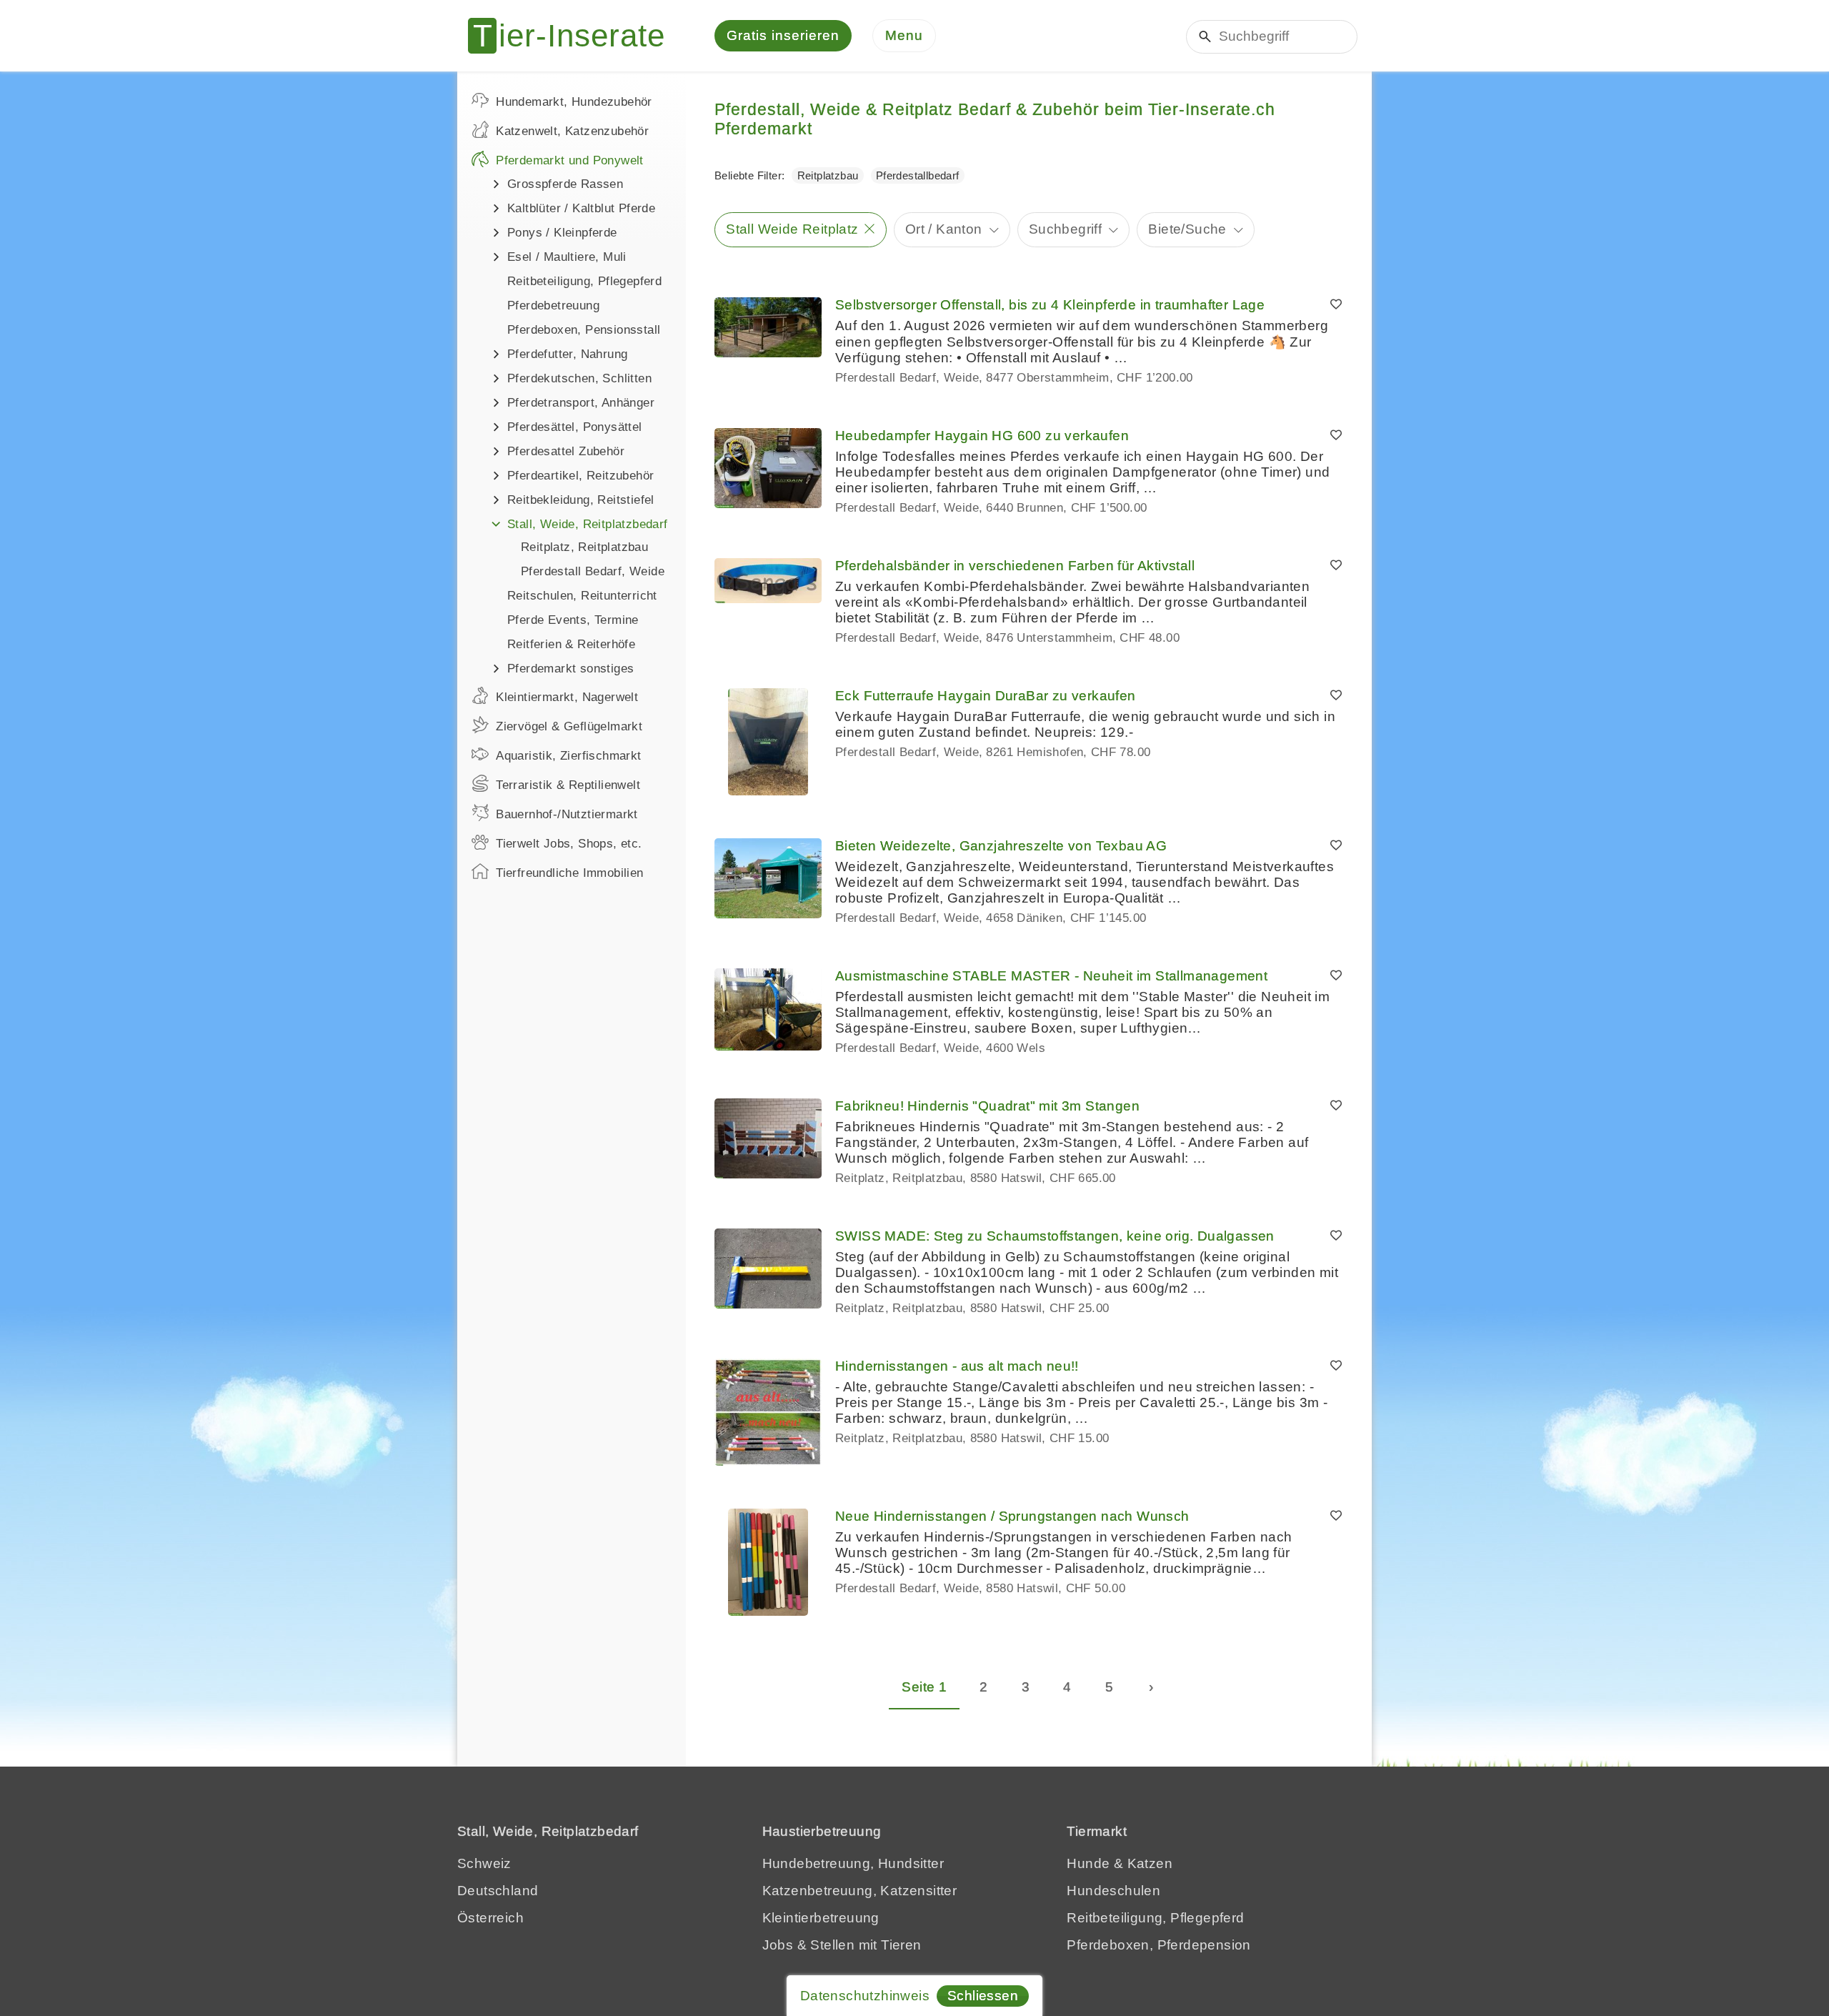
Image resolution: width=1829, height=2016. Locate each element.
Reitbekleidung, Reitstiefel (581, 500)
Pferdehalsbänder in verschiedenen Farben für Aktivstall (1015, 566)
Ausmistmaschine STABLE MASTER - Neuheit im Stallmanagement (1051, 976)
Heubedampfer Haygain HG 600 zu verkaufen (982, 436)
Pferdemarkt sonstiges (570, 669)
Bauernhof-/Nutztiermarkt (567, 814)
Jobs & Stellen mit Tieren (842, 1945)
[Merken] (1336, 305)
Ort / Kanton (944, 229)
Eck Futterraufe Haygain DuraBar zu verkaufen (986, 696)
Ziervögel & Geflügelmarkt (569, 726)
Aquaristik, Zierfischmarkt (568, 756)
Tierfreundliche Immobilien (569, 873)
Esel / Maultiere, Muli (567, 257)
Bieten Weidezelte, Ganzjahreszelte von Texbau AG (1001, 846)
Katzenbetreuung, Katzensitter (860, 1891)
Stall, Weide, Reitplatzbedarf (588, 524)
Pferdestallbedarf (918, 175)
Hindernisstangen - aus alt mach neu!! (957, 1366)
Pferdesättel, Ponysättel (575, 427)
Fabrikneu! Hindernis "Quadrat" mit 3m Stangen (987, 1106)
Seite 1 (924, 1687)
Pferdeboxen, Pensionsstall (584, 330)
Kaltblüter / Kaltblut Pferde (581, 208)
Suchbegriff (1065, 229)
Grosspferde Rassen (565, 184)
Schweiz (484, 1863)
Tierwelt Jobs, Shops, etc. (569, 844)
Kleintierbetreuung (821, 1918)
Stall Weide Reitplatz (792, 229)
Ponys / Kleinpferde (562, 233)
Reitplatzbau (828, 175)
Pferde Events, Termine (573, 620)
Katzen (1150, 1863)
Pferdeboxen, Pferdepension (1158, 1945)
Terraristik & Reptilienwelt (568, 785)
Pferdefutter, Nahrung (567, 354)
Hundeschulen (1113, 1891)
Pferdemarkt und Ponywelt (570, 160)
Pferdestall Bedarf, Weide (593, 571)
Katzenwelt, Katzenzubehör (572, 131)
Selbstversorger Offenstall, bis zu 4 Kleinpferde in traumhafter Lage (1050, 305)
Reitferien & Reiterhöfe (571, 644)
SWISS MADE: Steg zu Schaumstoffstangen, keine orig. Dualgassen (1055, 1236)
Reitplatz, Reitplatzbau (584, 547)
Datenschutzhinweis (865, 1996)
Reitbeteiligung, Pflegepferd (584, 281)
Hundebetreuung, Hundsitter (853, 1863)
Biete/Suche (1187, 229)
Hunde (1088, 1863)
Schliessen (983, 1996)
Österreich (490, 1918)
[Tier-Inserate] (575, 36)
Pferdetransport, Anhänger (581, 403)
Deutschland (498, 1891)
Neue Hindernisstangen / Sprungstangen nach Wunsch (1012, 1516)
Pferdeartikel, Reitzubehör (580, 476)
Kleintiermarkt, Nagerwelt (567, 697)
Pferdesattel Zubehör (566, 451)
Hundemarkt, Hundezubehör (574, 102)
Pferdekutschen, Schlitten (579, 378)
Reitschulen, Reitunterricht (582, 596)
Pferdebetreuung (553, 306)
